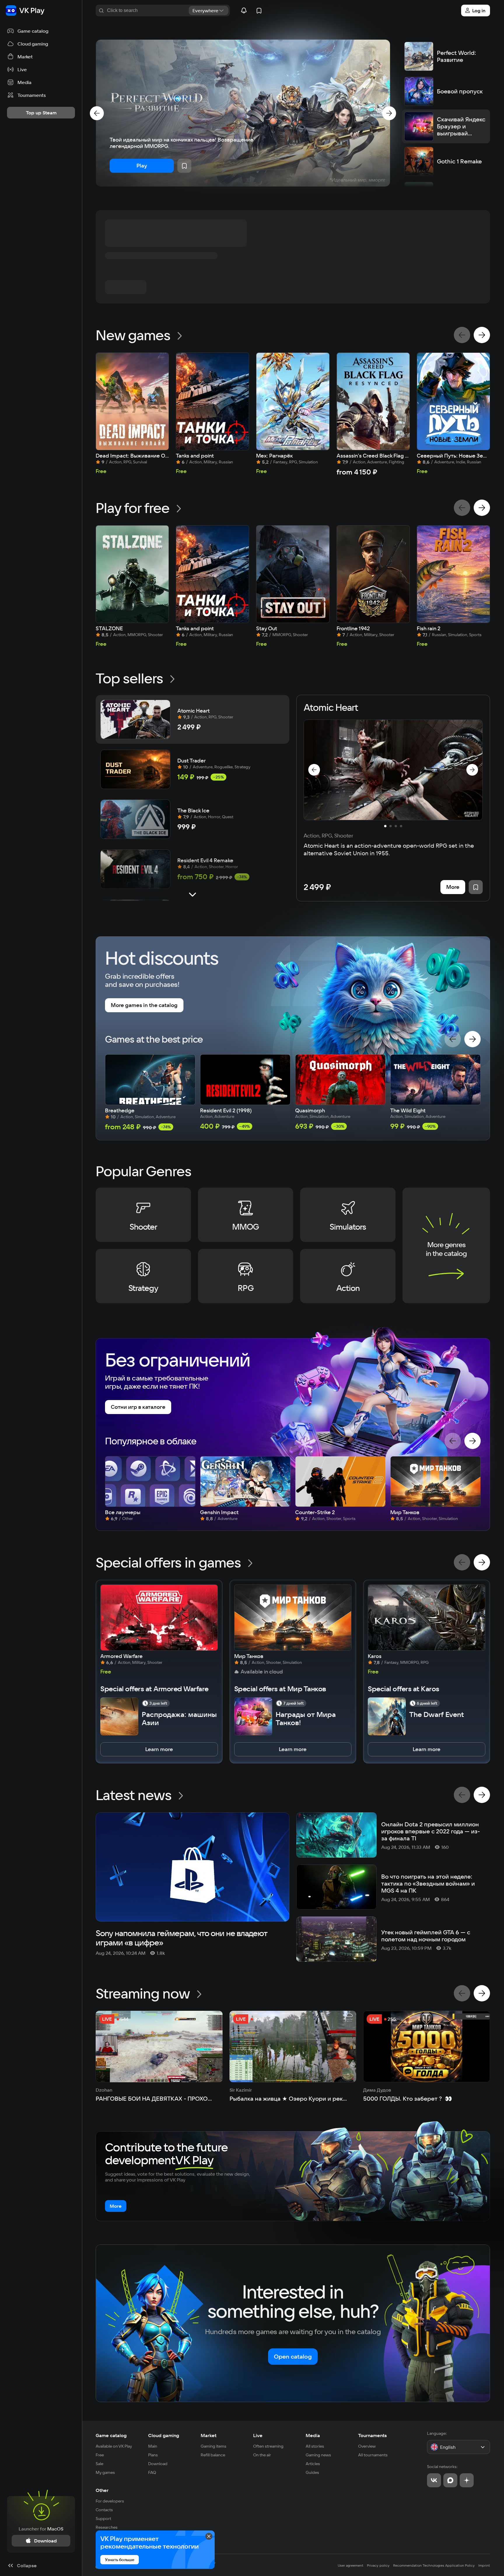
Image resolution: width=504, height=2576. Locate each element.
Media (313, 2435)
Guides (312, 2472)
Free (100, 2455)
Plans (153, 2455)
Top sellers (129, 678)
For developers (110, 2501)
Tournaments (372, 2435)
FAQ (152, 2472)
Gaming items (213, 2446)
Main (153, 2446)
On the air (262, 2455)
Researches (107, 2527)
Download (158, 2464)
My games (105, 2472)
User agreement (351, 2565)
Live (258, 2435)
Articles (313, 2464)
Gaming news (318, 2455)
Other (102, 2490)
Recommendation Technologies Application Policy (434, 2565)
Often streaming (268, 2446)
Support (103, 2519)
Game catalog (111, 2435)
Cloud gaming (164, 2435)
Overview (367, 2446)
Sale (99, 2464)
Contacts (104, 2510)
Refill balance (213, 2455)
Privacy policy (378, 2565)
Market (209, 2435)
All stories (315, 2446)
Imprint (484, 2565)
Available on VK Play (114, 2446)
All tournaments (373, 2455)
